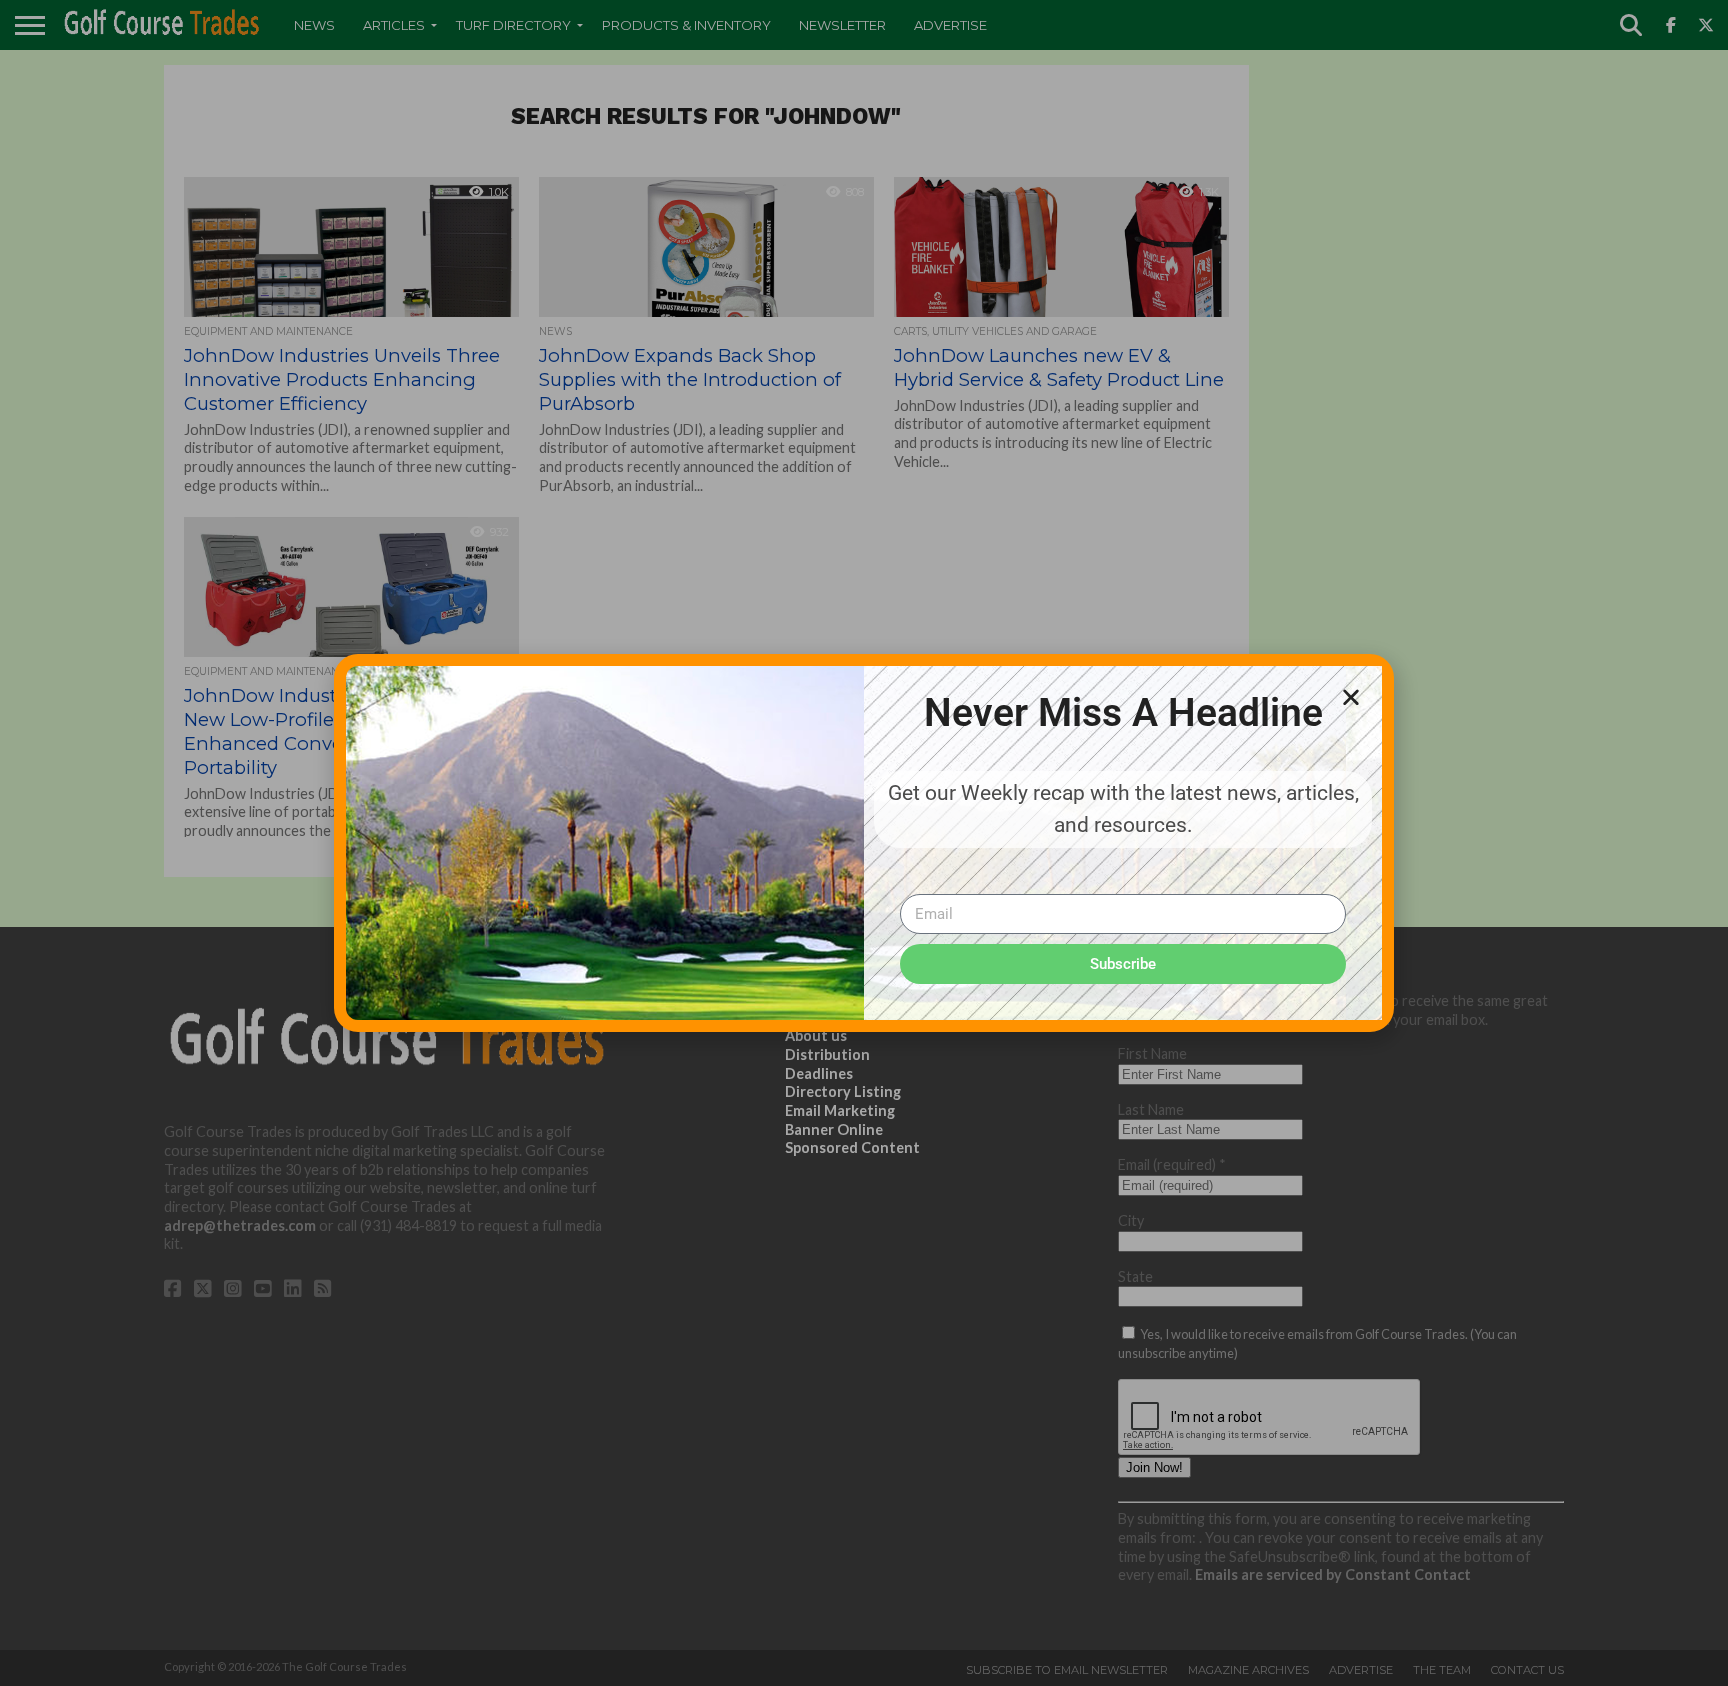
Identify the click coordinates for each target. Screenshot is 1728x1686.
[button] (1351, 697)
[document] (864, 843)
